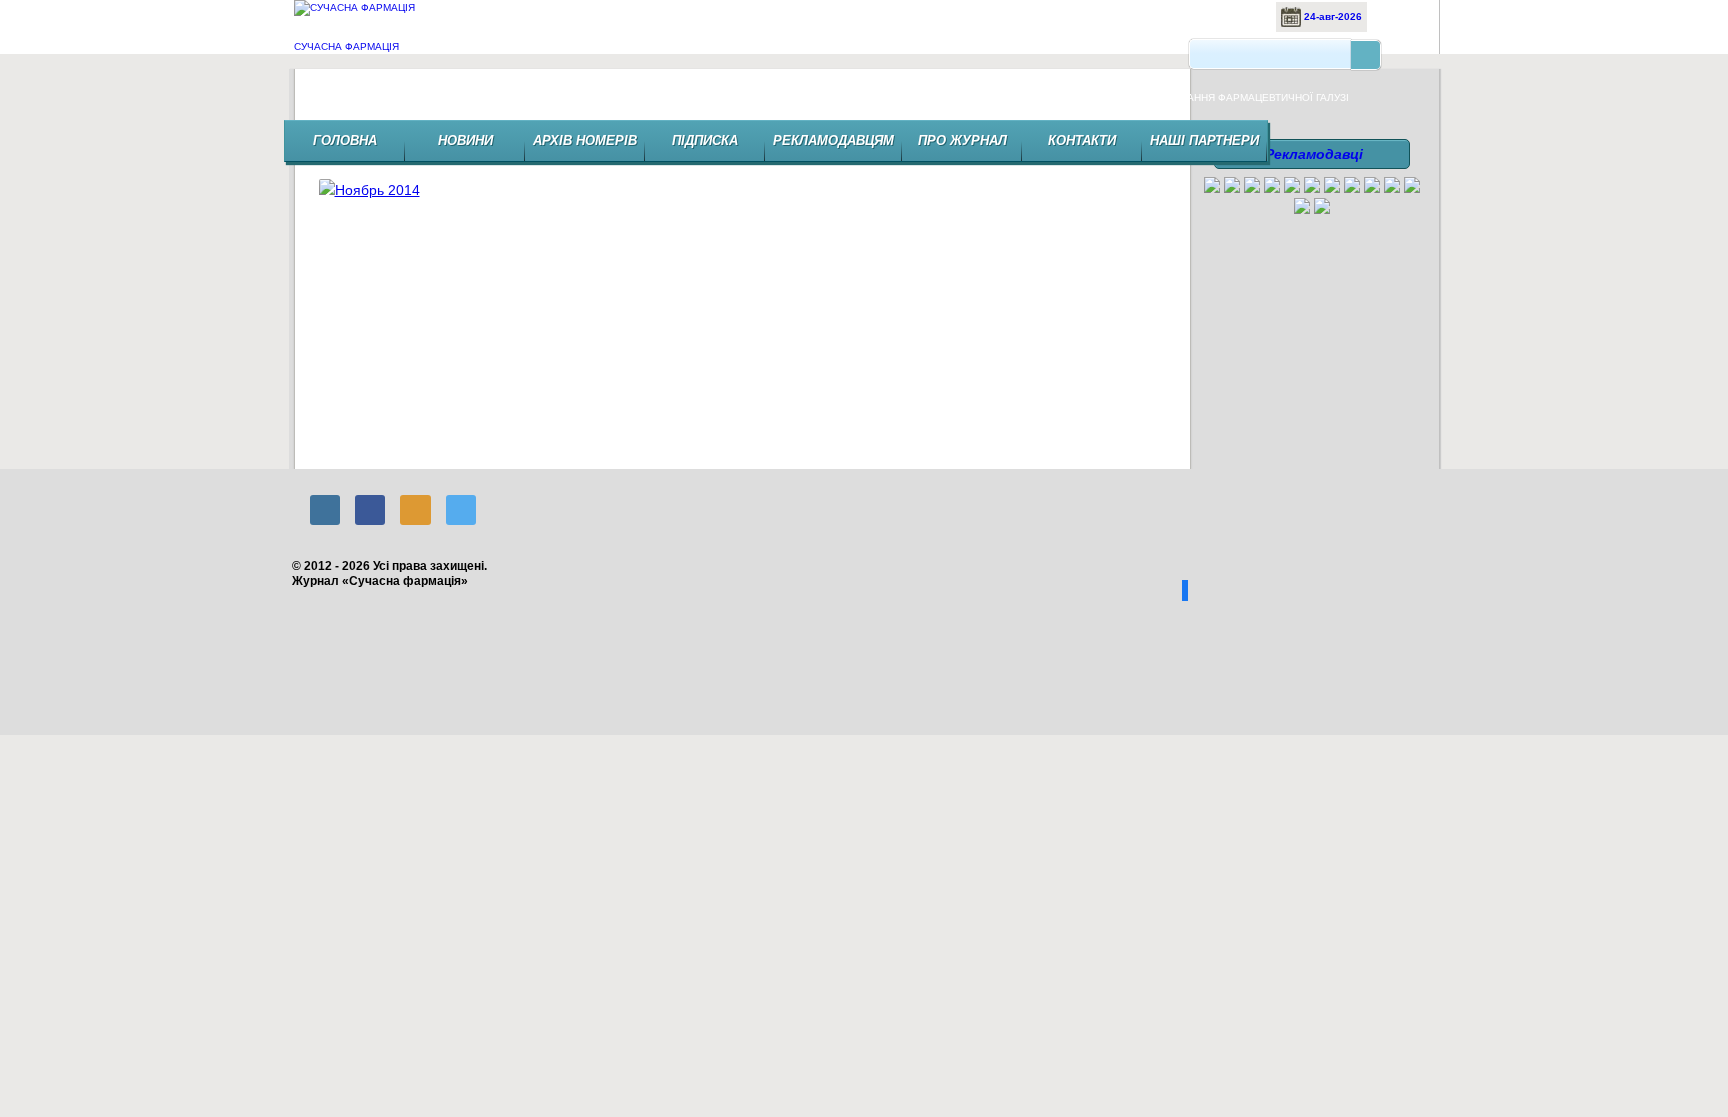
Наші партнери (1204, 140)
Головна (345, 140)
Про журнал (962, 140)
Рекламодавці (1314, 154)
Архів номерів (585, 140)
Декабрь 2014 (347, 239)
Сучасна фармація (346, 46)
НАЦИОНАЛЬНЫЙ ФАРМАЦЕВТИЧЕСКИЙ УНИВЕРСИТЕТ (1138, 239)
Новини (465, 140)
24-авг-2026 (1331, 16)
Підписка (705, 140)
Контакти (1082, 140)
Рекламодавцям (833, 140)
